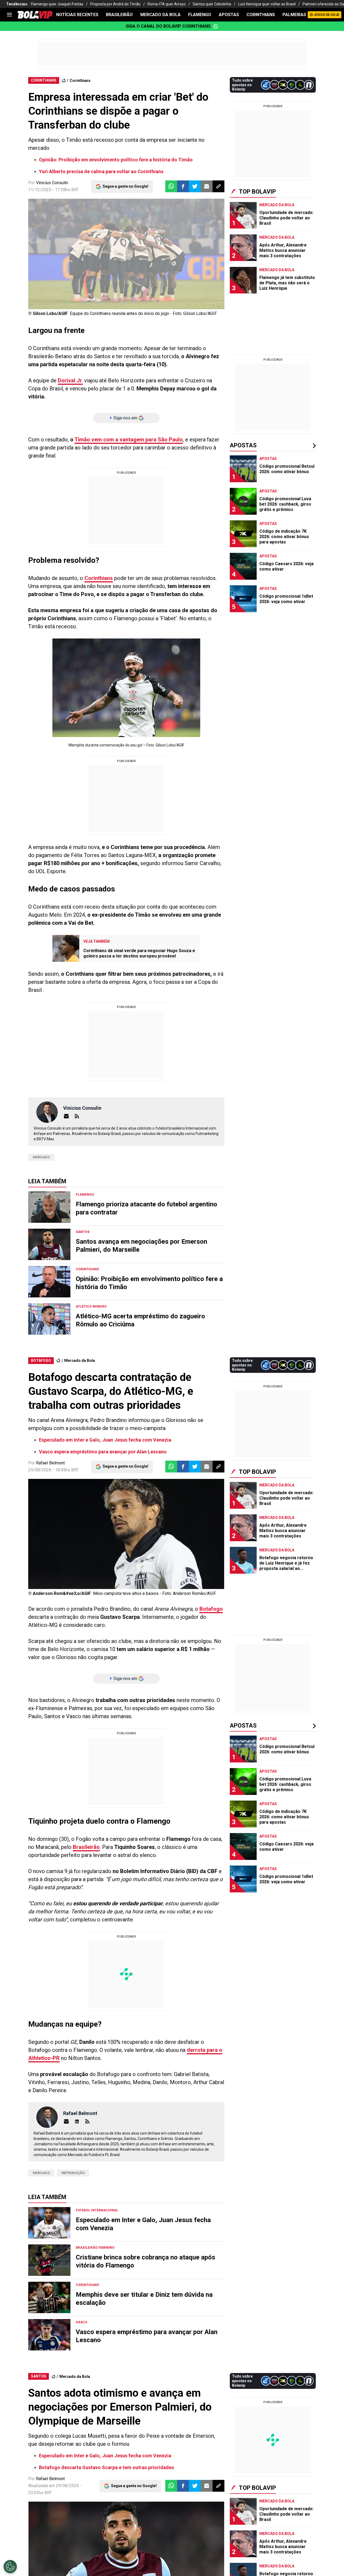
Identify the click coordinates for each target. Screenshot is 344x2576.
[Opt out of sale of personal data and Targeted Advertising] (10, 2567)
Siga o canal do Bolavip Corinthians (168, 26)
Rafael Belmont (50, 1463)
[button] (183, 186)
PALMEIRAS (294, 15)
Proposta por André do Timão (115, 4)
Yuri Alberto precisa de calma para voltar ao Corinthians (101, 171)
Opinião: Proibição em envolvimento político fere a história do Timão (116, 160)
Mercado (41, 1157)
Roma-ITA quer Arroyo (167, 4)
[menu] (9, 15)
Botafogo (211, 1609)
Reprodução (73, 2173)
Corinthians (80, 81)
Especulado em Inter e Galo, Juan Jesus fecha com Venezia (105, 1440)
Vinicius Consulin (52, 183)
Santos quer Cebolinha (212, 4)
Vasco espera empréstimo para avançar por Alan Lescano (103, 1452)
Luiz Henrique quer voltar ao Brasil (267, 4)
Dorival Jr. (70, 380)
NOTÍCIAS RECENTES (77, 15)
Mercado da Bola (160, 15)
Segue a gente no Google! (126, 186)
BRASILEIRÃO (119, 15)
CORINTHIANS (261, 15)
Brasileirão (86, 1847)
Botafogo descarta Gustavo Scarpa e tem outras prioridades (106, 2467)
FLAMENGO (200, 15)
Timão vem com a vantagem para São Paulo (129, 440)
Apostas (229, 15)
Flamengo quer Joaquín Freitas (57, 4)
